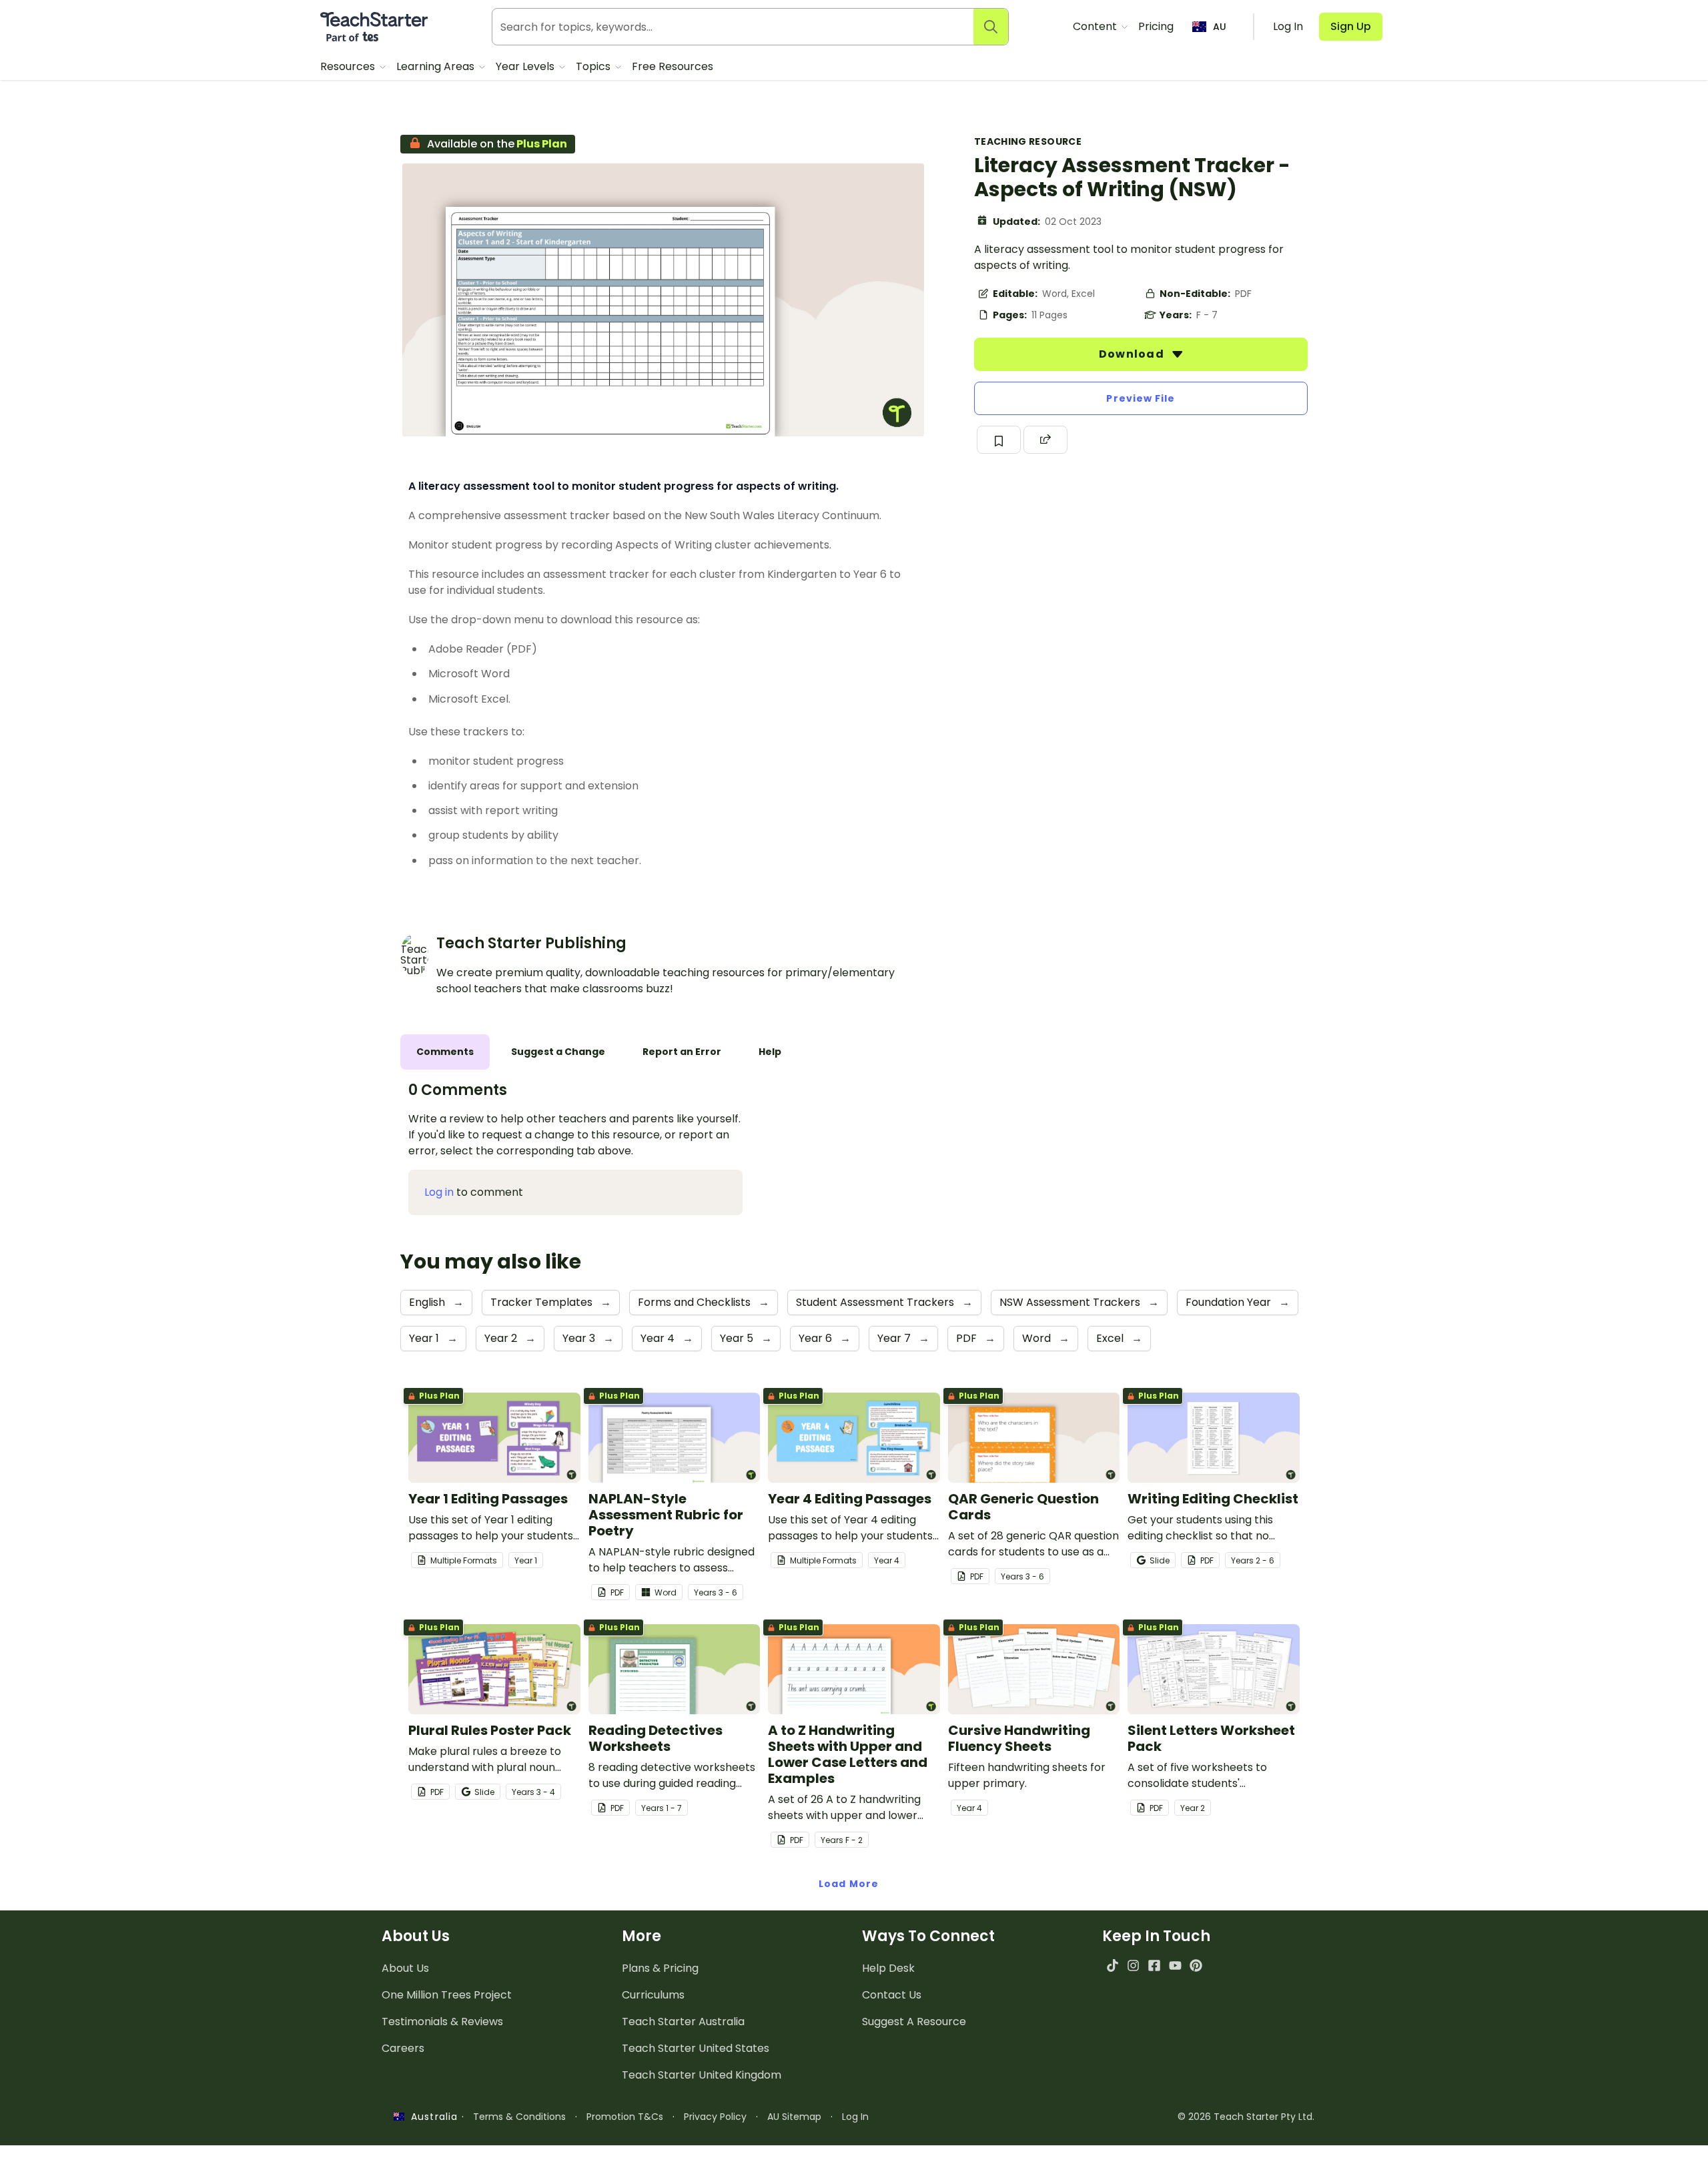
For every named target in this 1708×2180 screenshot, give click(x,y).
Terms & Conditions (519, 2117)
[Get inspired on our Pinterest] (1196, 1965)
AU (1220, 27)
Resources (349, 66)
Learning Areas (437, 66)
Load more (849, 1884)
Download (1133, 354)
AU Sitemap (794, 2117)
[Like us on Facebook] (1154, 1965)
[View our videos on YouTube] (1175, 1965)
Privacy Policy (715, 2117)
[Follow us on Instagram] (1133, 1965)
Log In (855, 2117)
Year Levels (526, 66)
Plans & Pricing (660, 1968)
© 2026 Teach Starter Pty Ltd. (1246, 2117)
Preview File (1141, 398)
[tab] (445, 1052)
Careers (403, 2048)
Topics (594, 66)
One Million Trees (447, 1995)
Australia (431, 2117)
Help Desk (888, 1968)
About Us (405, 1968)
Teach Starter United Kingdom (702, 2075)
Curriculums (653, 1995)
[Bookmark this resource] (999, 440)
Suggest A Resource (914, 2022)
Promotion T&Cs (625, 2117)
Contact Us (892, 1995)
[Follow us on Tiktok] (1113, 1965)
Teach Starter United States (696, 2048)
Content (1096, 26)
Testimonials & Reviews (442, 2022)
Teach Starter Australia (683, 2022)
